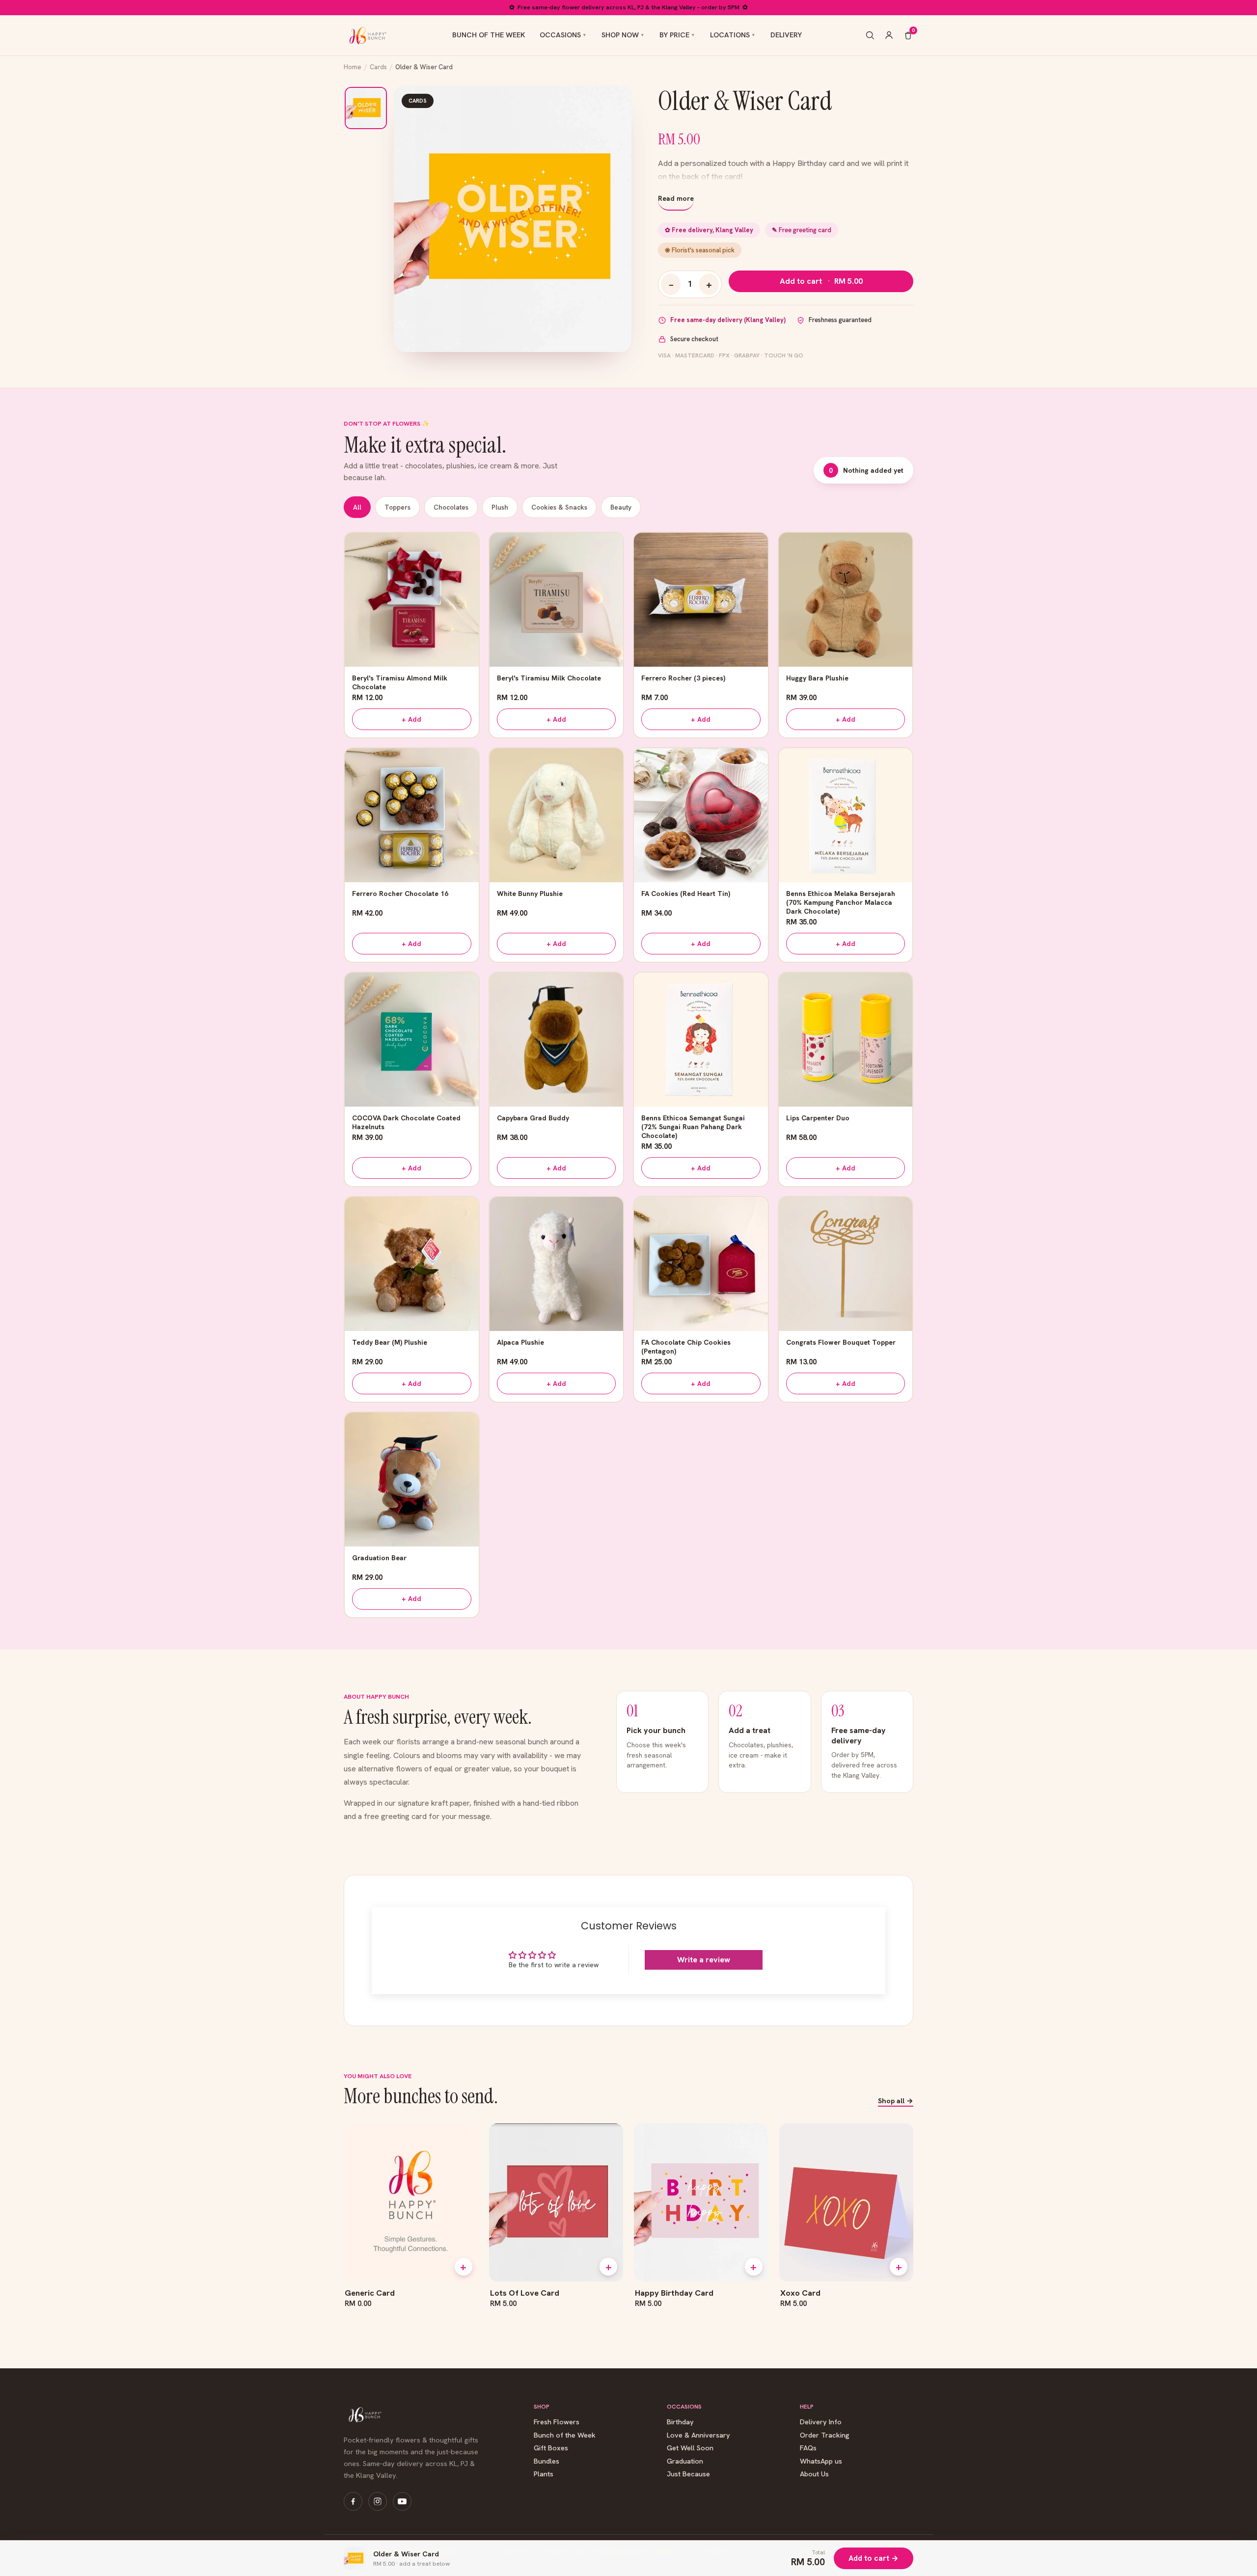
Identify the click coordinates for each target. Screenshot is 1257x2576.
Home (353, 67)
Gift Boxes (551, 2448)
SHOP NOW (620, 35)
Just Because (688, 2474)
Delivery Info (821, 2422)
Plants (544, 2474)
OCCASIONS (560, 35)
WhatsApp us (821, 2461)
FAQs (808, 2448)
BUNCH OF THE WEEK (489, 35)
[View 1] (366, 108)
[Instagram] (378, 2501)
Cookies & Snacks (559, 507)
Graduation (685, 2461)
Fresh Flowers (557, 2422)
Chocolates (451, 507)
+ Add (411, 719)
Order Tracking (825, 2435)
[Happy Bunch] (367, 35)
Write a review (704, 1960)
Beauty (621, 507)
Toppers (397, 507)
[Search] (870, 35)
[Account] (889, 35)
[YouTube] (402, 2501)
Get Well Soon (690, 2448)
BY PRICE (674, 35)
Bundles (547, 2461)
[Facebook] (353, 2501)
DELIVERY (786, 35)
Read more (676, 198)
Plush (500, 507)
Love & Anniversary (698, 2435)
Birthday (680, 2422)
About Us (814, 2474)
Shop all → (896, 2101)
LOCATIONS (730, 35)
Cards (378, 67)
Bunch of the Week (565, 2435)
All (357, 507)
